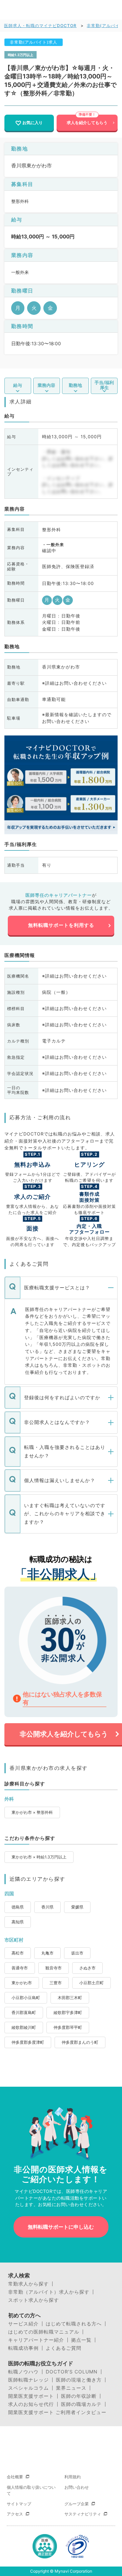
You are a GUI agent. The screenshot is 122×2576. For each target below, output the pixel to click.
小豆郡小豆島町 (26, 1998)
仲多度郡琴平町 (68, 2027)
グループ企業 (77, 2504)
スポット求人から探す (34, 2300)
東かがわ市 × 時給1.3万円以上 (39, 1857)
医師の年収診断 (79, 2396)
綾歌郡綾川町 (24, 2027)
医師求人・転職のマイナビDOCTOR (40, 26)
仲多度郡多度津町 (28, 2042)
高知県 (18, 1922)
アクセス (15, 2514)
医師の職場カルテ (81, 2404)
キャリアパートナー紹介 (36, 2340)
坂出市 (77, 1953)
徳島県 (18, 1907)
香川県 (47, 1907)
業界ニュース (71, 2388)
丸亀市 (47, 1953)
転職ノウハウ (23, 2372)
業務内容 (46, 385)
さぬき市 (87, 1968)
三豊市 (56, 1983)
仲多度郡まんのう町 (80, 2042)
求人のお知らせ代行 (31, 2404)
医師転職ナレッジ (28, 2380)
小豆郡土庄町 (91, 1983)
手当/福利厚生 (104, 385)
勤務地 (75, 385)
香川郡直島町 (24, 2012)
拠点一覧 (81, 2340)
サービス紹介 (23, 2324)
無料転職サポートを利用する (61, 925)
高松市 (18, 1953)
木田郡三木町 (70, 1998)
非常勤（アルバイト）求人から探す (49, 2292)
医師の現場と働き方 (79, 2380)
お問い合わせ (77, 2487)
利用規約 (73, 2477)
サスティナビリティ (83, 2514)
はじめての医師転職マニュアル (44, 2332)
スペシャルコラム (28, 2388)
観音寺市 (54, 1968)
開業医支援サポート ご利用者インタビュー (57, 2412)
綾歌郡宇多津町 (68, 2012)
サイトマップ (19, 2504)
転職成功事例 (23, 2348)
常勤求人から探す (28, 2284)
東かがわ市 (22, 1983)
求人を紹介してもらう (87, 123)
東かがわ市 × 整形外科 (32, 1812)
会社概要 (15, 2477)
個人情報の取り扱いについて (31, 2490)
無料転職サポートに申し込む (61, 2227)
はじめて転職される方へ (74, 2324)
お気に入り (33, 123)
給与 (18, 385)
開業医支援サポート (31, 2396)
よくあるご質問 (64, 2348)
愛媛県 (77, 1907)
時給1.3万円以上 (21, 55)
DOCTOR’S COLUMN (72, 2372)
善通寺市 (20, 1968)
